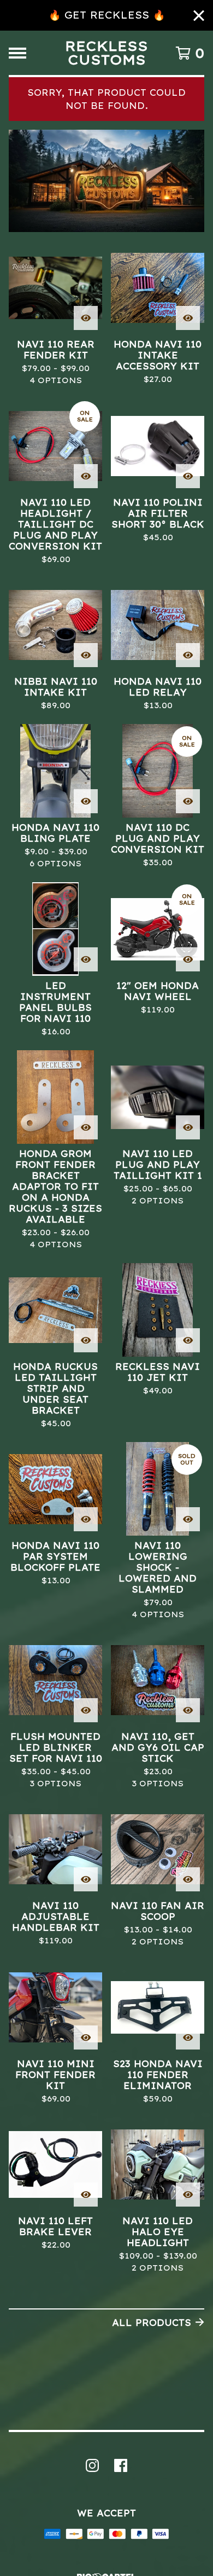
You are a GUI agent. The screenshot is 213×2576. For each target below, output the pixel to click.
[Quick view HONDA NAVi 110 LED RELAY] (188, 655)
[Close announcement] (199, 16)
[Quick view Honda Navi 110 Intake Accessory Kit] (188, 318)
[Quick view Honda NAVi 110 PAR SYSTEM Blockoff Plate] (86, 1519)
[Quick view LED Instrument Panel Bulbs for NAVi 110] (86, 959)
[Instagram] (92, 2465)
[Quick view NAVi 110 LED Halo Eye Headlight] (188, 2195)
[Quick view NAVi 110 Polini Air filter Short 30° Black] (188, 476)
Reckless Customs (106, 53)
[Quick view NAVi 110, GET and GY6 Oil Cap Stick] (188, 1710)
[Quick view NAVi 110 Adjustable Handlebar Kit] (86, 1879)
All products (152, 2323)
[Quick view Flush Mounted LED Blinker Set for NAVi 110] (86, 1710)
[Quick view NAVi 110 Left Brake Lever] (86, 2195)
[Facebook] (121, 2465)
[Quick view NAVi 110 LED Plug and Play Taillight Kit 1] (188, 1127)
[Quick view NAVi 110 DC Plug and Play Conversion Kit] (188, 801)
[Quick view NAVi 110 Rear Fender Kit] (86, 318)
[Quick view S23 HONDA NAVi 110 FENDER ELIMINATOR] (188, 2037)
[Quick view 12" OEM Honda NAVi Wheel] (188, 959)
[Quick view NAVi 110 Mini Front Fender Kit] (86, 2037)
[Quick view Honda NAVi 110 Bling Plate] (86, 801)
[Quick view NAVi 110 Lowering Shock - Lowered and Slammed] (188, 1519)
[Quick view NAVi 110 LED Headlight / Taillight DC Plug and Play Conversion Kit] (86, 476)
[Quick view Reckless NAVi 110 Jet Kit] (188, 1340)
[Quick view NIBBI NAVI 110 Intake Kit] (86, 655)
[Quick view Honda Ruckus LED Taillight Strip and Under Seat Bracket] (86, 1340)
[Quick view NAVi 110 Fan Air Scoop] (188, 1879)
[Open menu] (17, 53)
